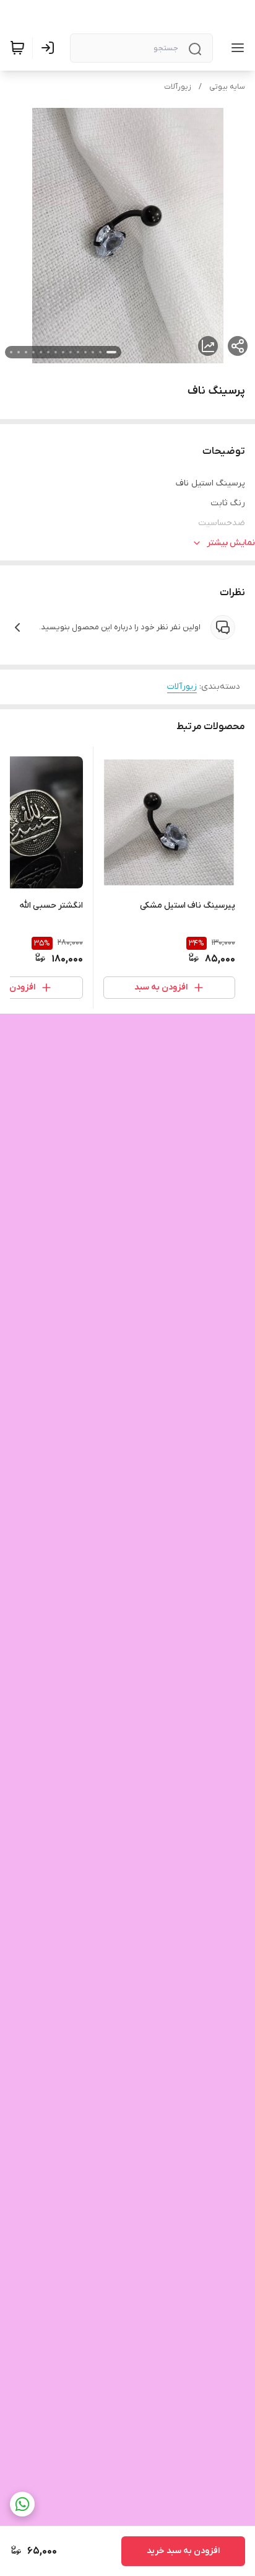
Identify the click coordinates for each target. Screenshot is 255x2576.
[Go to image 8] (56, 352)
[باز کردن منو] (235, 48)
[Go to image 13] (19, 352)
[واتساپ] (22, 2504)
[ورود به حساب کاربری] (50, 48)
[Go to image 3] (93, 352)
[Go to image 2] (100, 352)
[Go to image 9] (48, 352)
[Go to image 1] (111, 352)
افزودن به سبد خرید (183, 2551)
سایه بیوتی (227, 87)
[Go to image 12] (26, 352)
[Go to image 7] (63, 352)
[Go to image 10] (41, 352)
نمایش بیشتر (231, 543)
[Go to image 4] (85, 352)
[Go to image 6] (71, 352)
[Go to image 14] (11, 352)
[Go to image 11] (33, 352)
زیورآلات (178, 87)
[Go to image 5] (78, 352)
